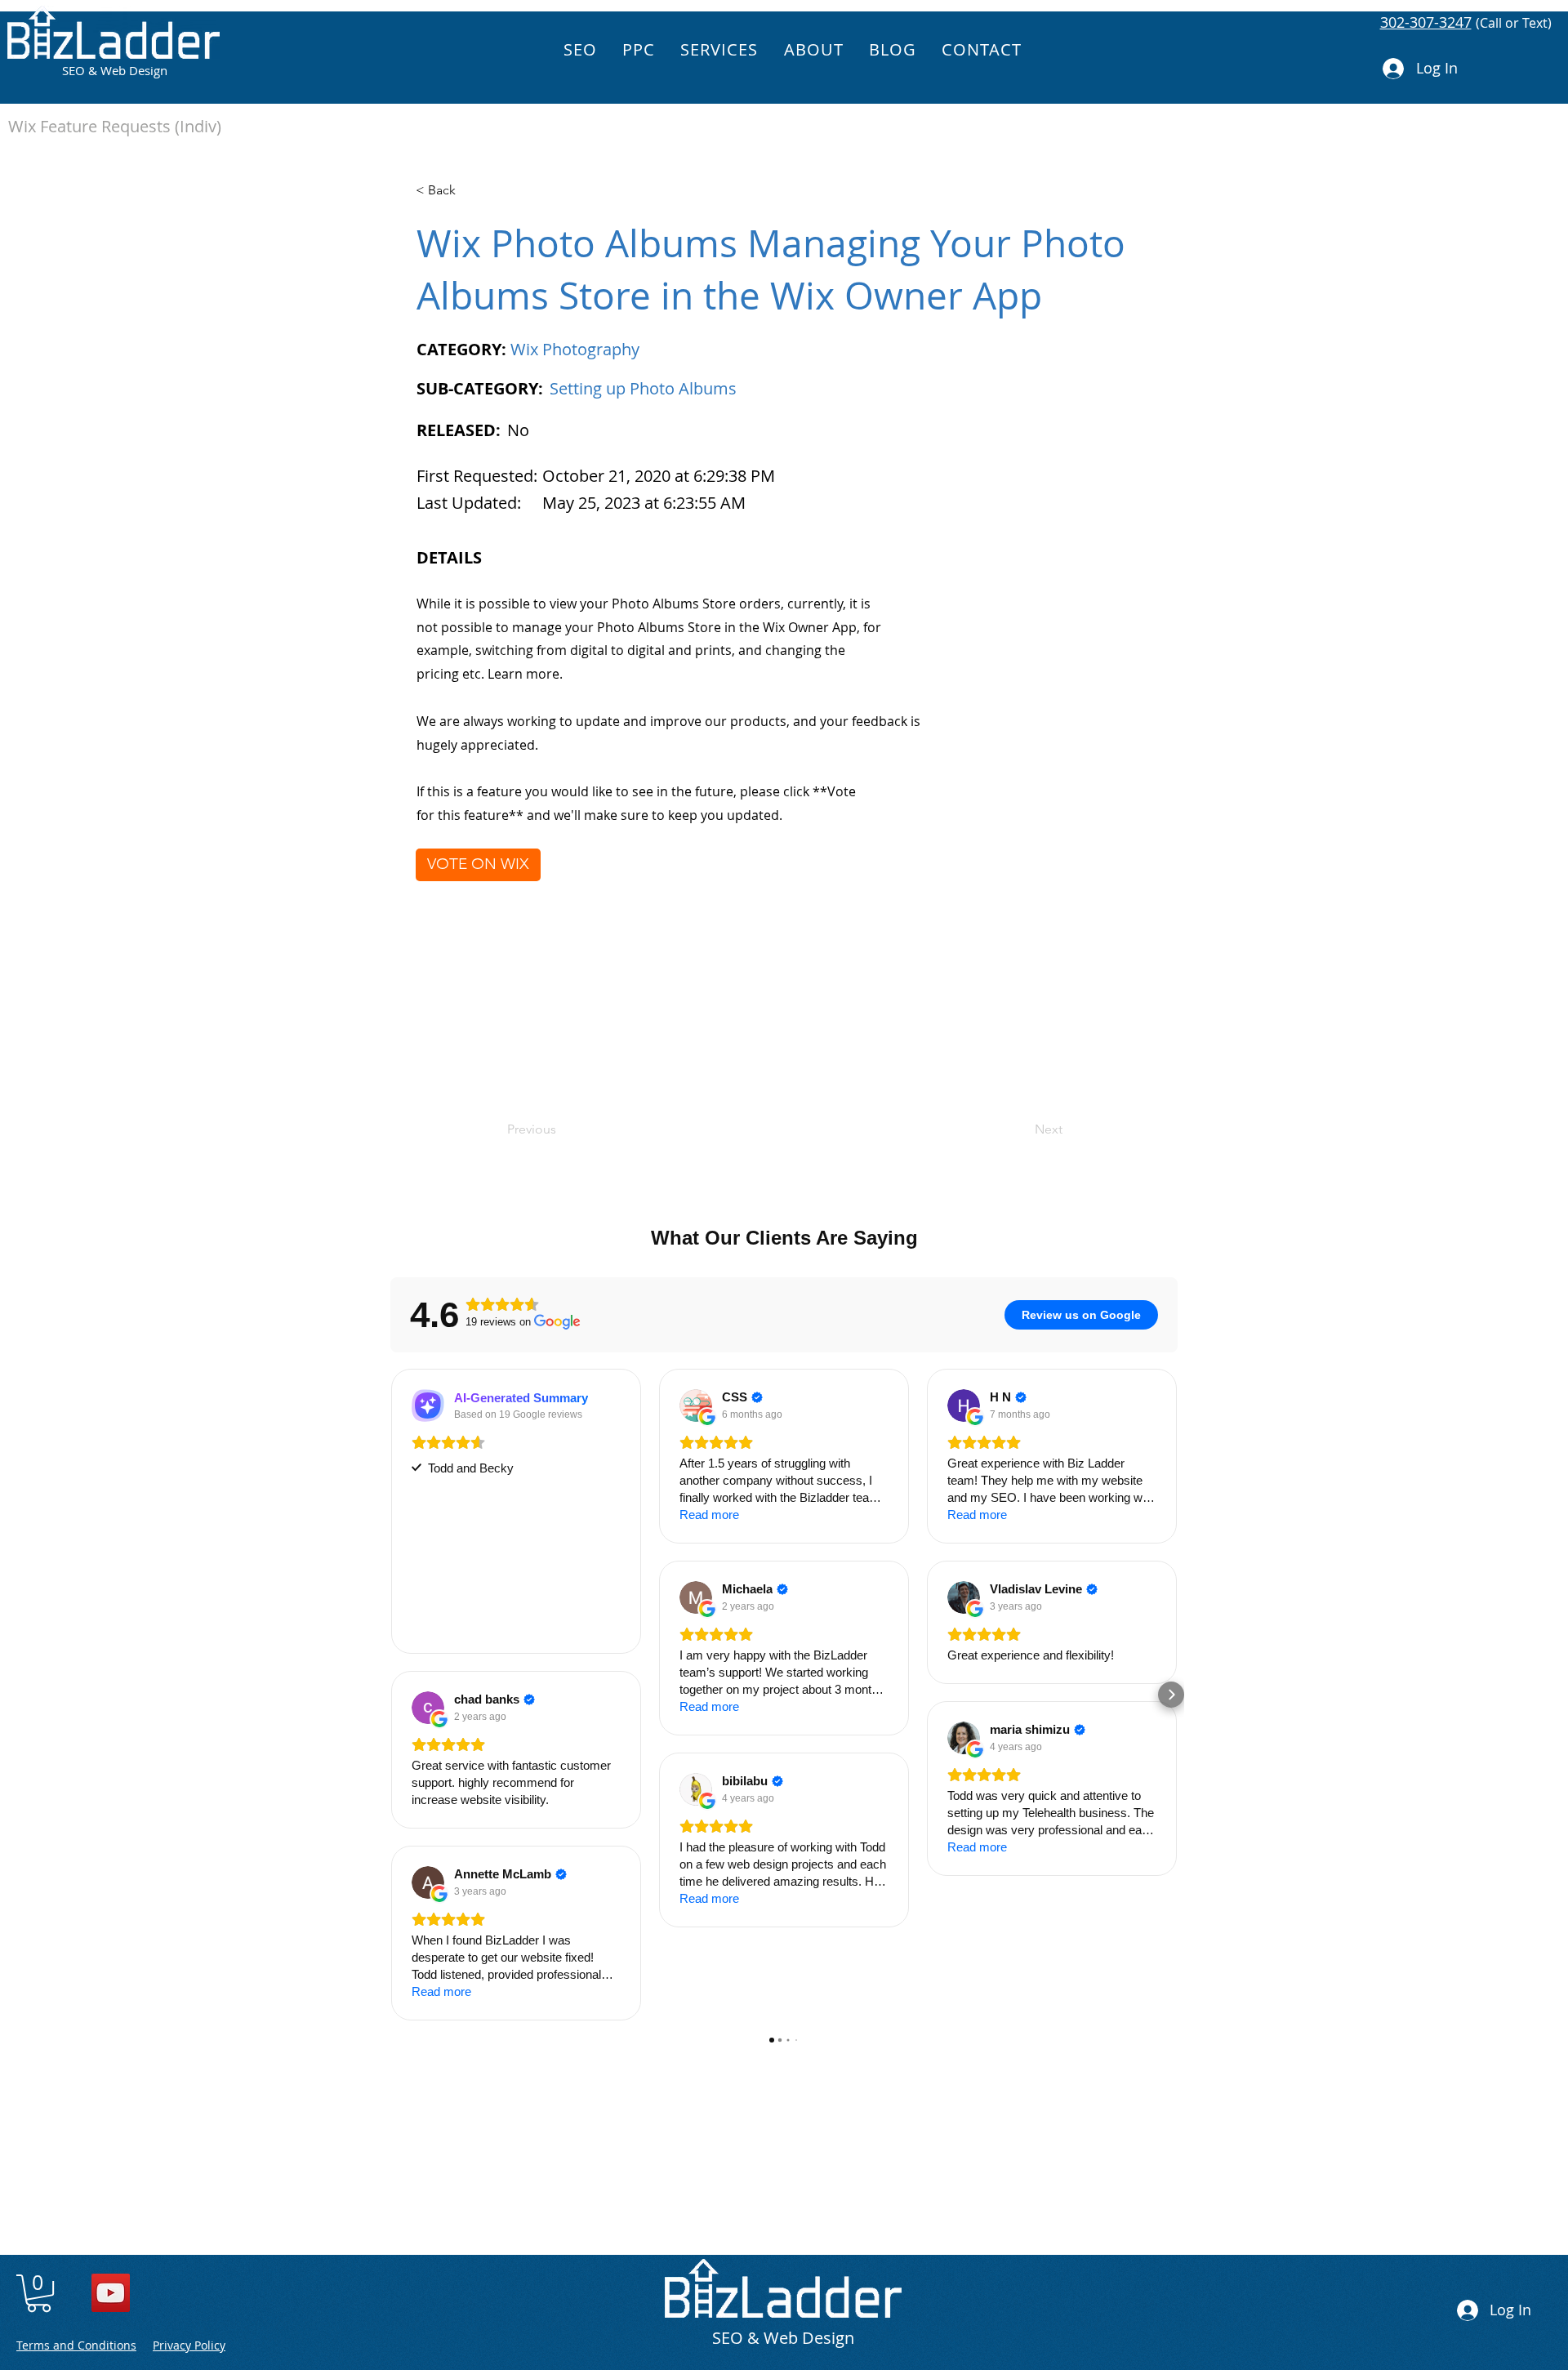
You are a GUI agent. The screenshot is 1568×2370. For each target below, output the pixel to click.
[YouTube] (111, 2293)
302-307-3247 (1426, 22)
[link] (39, 2293)
